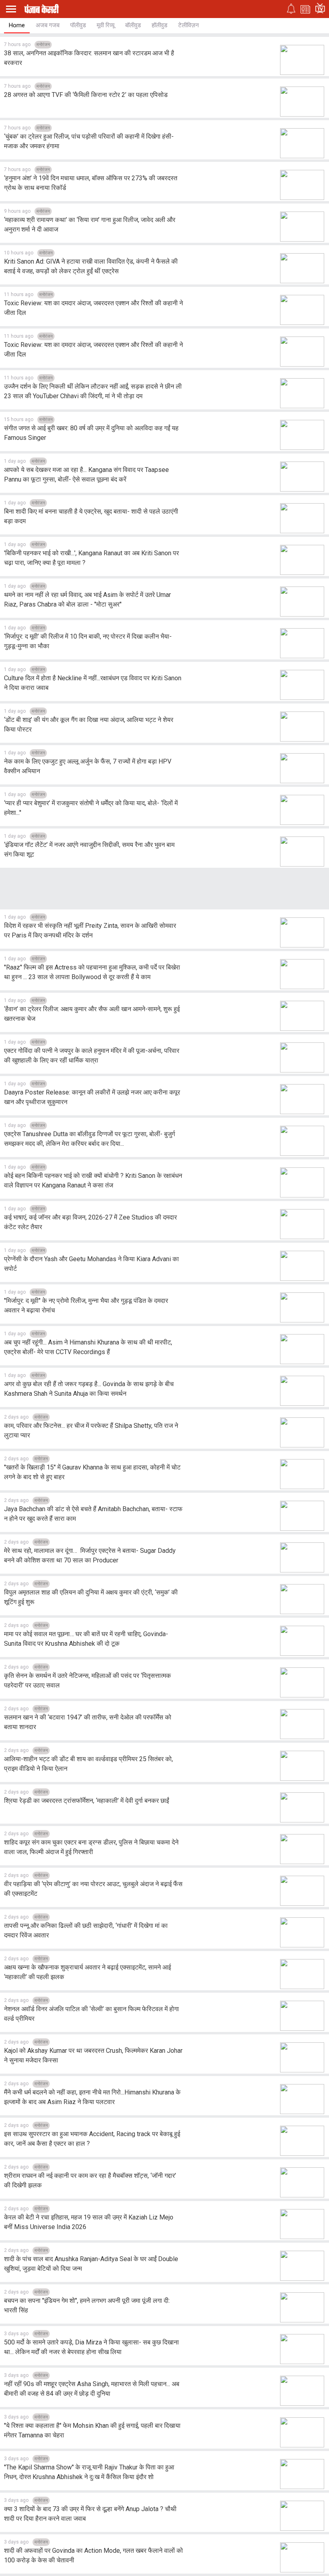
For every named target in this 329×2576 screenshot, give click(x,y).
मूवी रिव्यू (106, 25)
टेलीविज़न (189, 25)
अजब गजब (48, 25)
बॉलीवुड (133, 25)
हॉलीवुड (159, 25)
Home (17, 25)
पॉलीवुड (78, 25)
